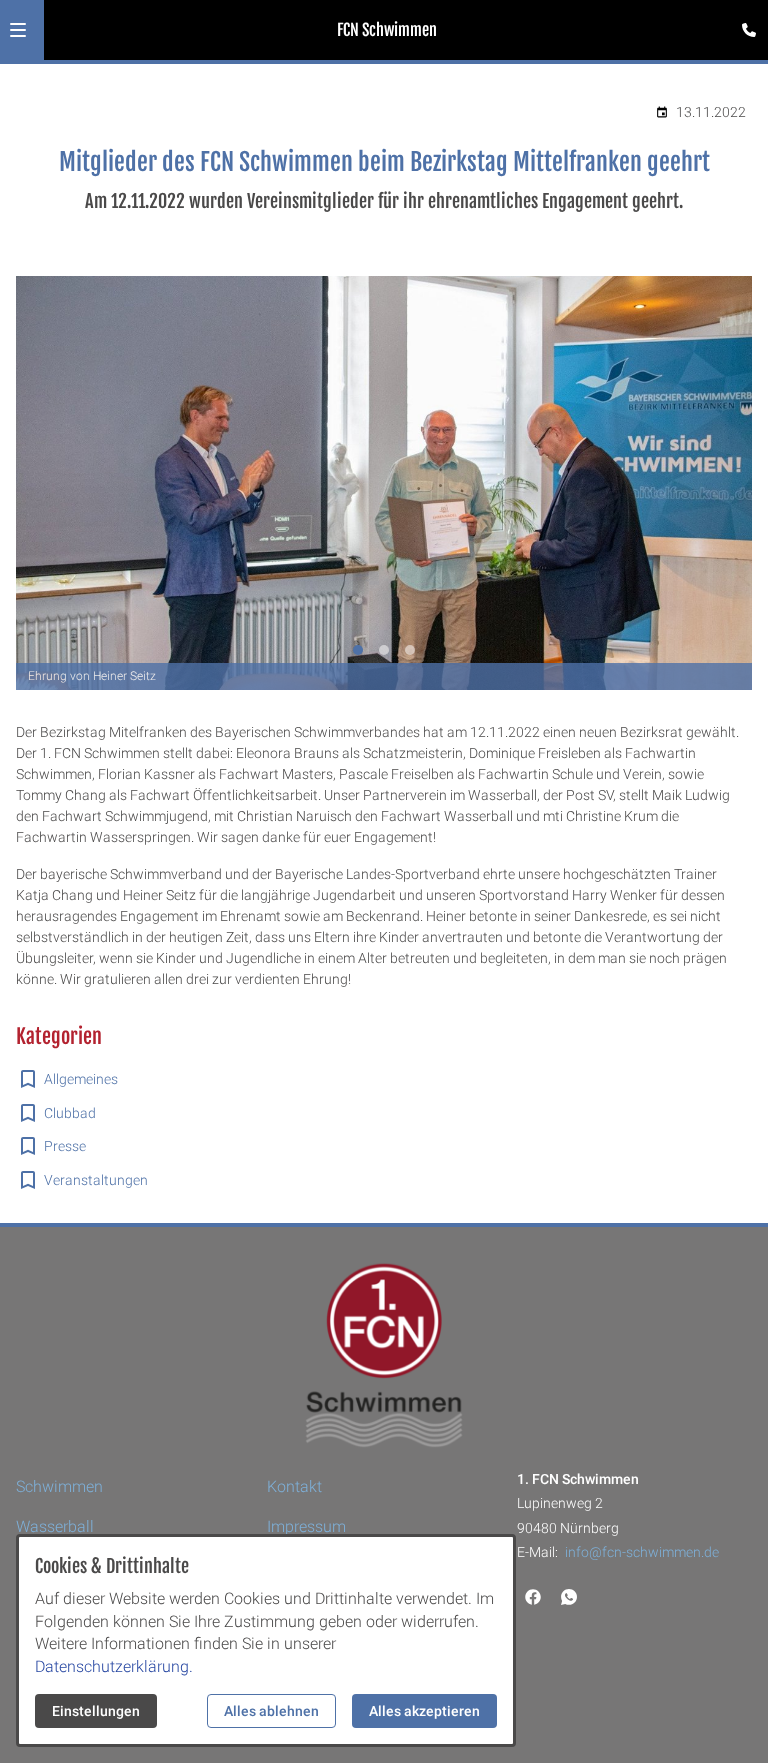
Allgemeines (81, 1079)
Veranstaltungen (96, 1180)
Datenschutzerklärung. (114, 1666)
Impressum (306, 1526)
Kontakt (294, 1486)
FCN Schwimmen (387, 30)
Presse (65, 1146)
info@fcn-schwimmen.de (642, 1552)
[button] (18, 30)
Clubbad (70, 1113)
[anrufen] (749, 30)
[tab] (358, 650)
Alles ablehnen (271, 1711)
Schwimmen (59, 1486)
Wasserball (55, 1526)
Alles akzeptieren (424, 1711)
